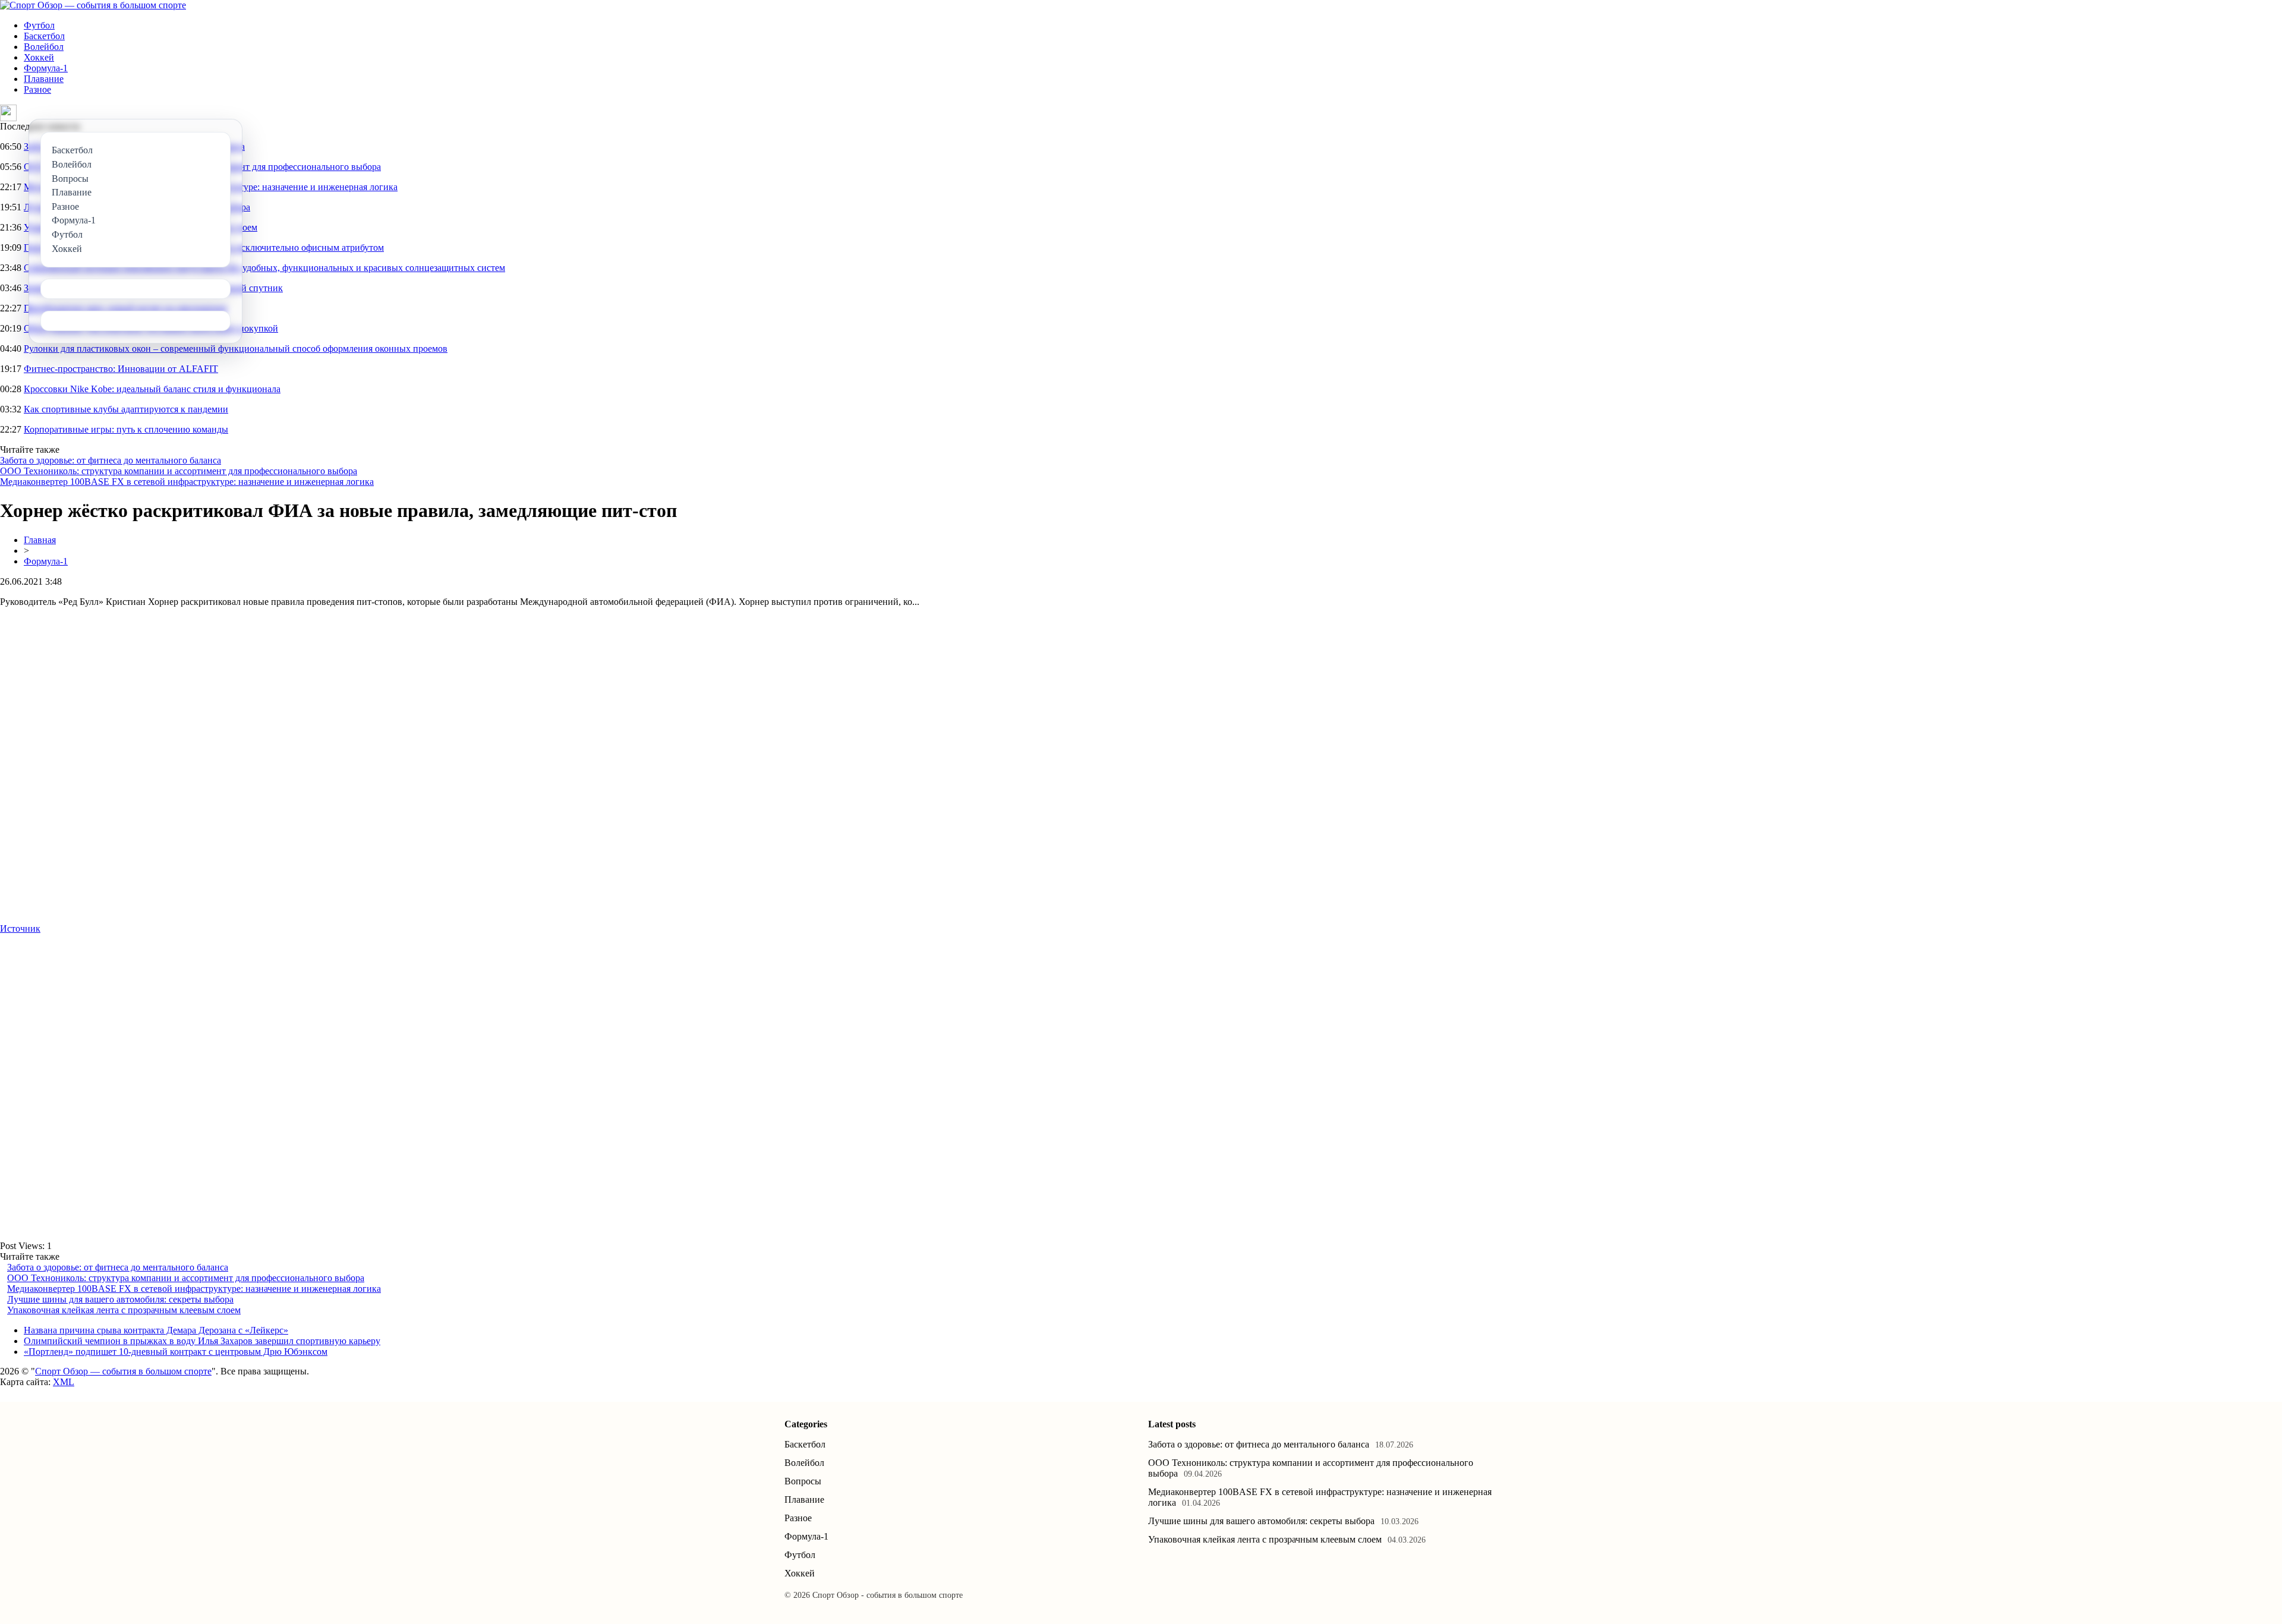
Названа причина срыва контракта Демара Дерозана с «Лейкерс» (156, 1330)
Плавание (44, 79)
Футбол (39, 25)
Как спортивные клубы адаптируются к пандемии (126, 409)
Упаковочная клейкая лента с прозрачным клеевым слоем (124, 1310)
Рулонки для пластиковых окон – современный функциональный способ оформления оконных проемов (236, 349)
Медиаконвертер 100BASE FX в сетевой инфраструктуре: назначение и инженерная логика (187, 482)
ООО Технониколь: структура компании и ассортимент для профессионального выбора (179, 471)
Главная (40, 540)
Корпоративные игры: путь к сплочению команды (126, 429)
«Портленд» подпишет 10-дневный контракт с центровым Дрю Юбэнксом (176, 1352)
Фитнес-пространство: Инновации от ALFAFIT (121, 369)
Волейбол (44, 47)
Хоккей (39, 57)
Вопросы (803, 1481)
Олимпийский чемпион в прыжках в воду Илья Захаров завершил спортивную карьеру (202, 1341)
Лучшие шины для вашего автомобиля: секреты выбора (120, 1299)
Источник (20, 928)
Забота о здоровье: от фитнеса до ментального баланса (111, 460)
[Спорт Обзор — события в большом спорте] (93, 5)
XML (64, 1382)
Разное (37, 89)
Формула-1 (46, 68)
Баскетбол (44, 36)
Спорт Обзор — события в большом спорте (123, 1371)
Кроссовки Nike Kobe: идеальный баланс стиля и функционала (152, 389)
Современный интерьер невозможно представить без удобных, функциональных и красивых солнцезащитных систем (264, 268)
